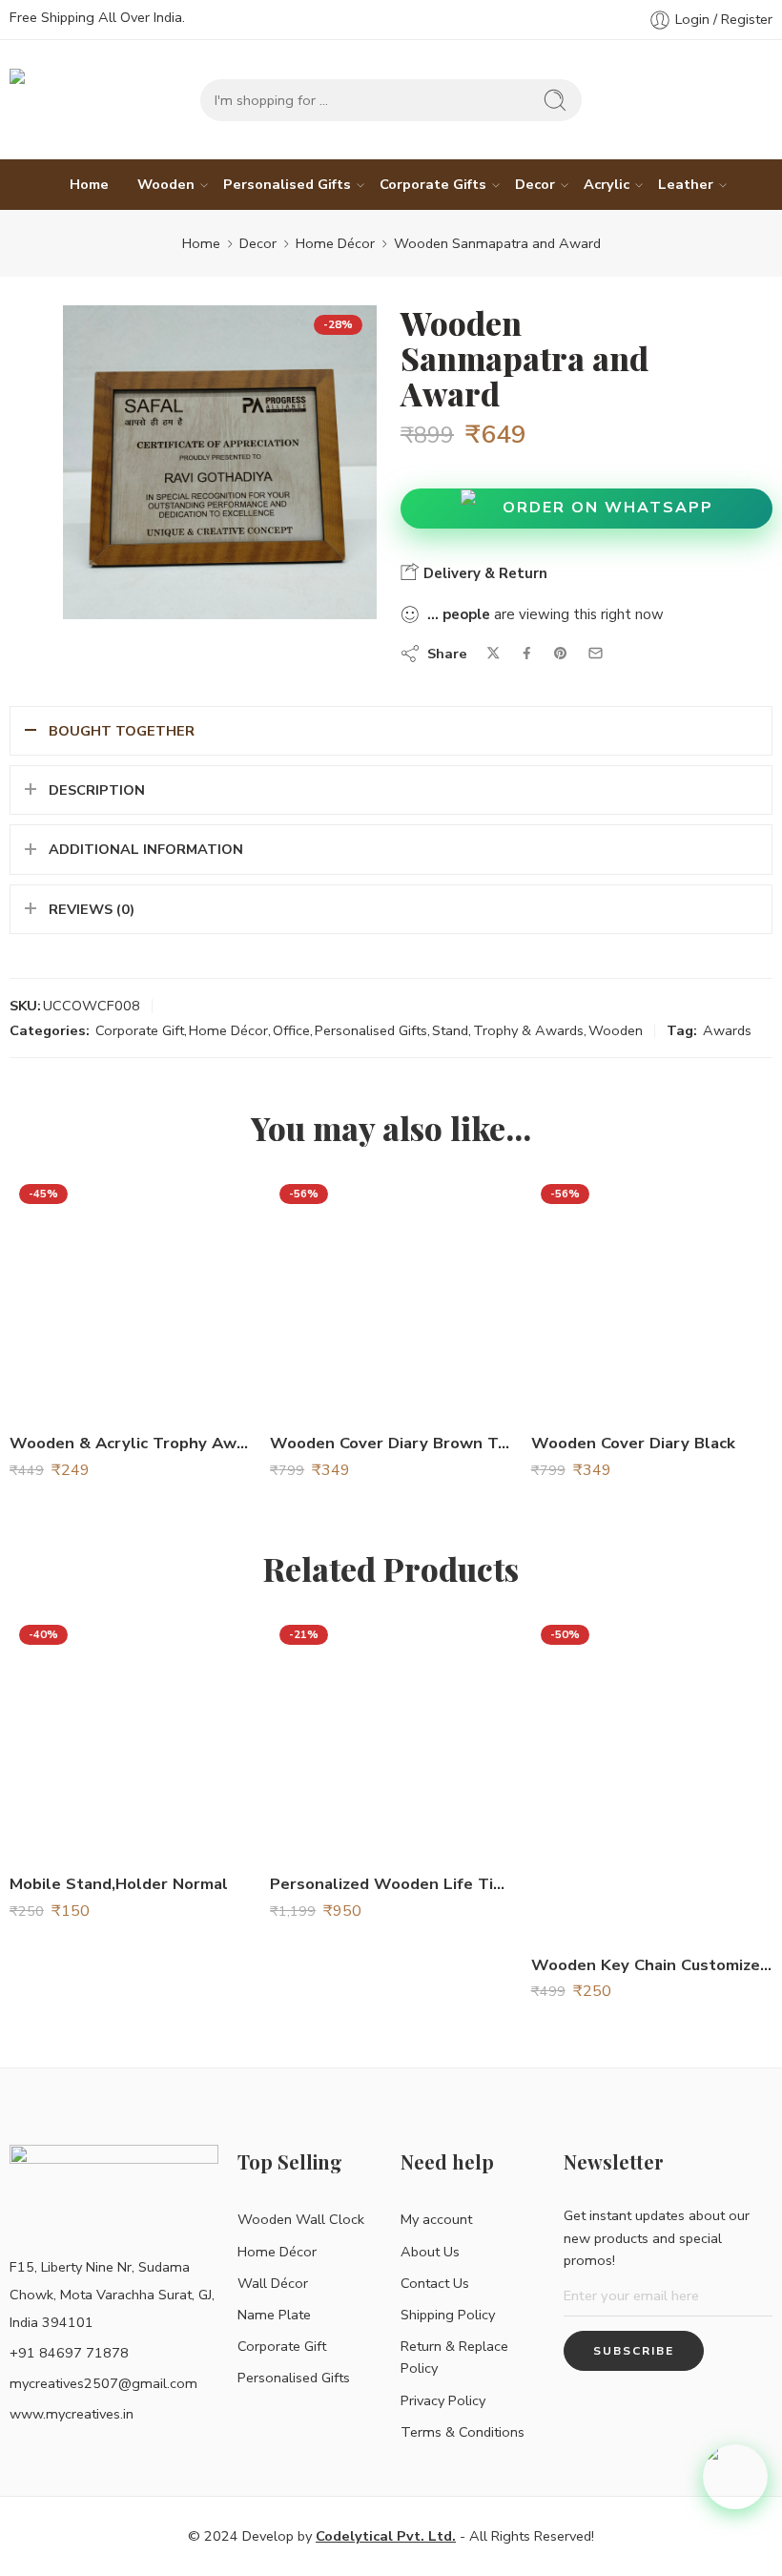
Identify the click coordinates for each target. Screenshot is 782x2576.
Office (291, 1030)
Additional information (146, 849)
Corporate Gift (140, 1030)
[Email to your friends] (596, 653)
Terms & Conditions (463, 2432)
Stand (450, 1030)
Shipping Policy (448, 2315)
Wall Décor (273, 2283)
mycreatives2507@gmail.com (103, 2383)
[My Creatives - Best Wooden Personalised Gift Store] (95, 100)
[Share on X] (494, 653)
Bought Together (122, 731)
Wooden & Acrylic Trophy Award (130, 1443)
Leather (686, 184)
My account (436, 2219)
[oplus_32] (220, 462)
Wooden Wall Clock (301, 2219)
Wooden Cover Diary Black (633, 1443)
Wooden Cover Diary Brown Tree (391, 1443)
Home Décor (335, 243)
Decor (535, 184)
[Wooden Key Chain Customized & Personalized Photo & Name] (652, 1776)
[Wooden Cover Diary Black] (652, 1295)
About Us (430, 2252)
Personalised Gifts (287, 184)
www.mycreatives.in (72, 2414)
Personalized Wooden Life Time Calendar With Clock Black (391, 1884)
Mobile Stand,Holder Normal (119, 1884)
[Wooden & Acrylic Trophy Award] (130, 1295)
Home (89, 184)
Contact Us (435, 2283)
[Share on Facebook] (527, 653)
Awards (727, 1030)
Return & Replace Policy (454, 2357)
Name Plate (274, 2315)
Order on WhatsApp (608, 508)
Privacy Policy (443, 2400)
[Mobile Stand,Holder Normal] (130, 1736)
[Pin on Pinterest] (561, 654)
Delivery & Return (484, 573)
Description (97, 790)
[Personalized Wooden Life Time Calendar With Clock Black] (391, 1736)
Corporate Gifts (433, 184)
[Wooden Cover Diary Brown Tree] (391, 1295)
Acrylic (607, 184)
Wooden (166, 184)
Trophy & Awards (528, 1030)
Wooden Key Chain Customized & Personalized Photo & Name (652, 1965)
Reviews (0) (92, 909)
